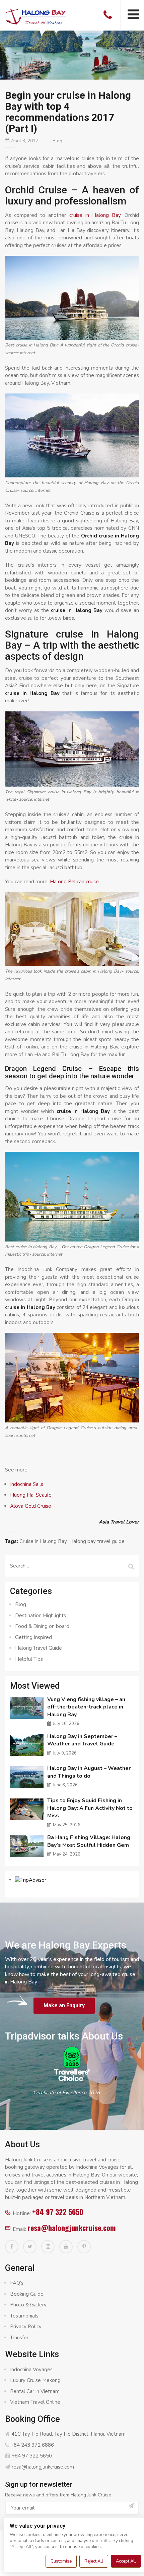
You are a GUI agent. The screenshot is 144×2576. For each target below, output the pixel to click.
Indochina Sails (27, 1484)
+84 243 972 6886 (32, 2445)
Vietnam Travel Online (35, 2402)
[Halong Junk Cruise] (36, 16)
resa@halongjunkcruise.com (71, 2228)
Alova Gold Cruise (31, 1506)
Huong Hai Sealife (31, 1495)
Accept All (126, 2561)
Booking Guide (27, 2294)
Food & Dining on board (42, 1626)
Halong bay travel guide (97, 1541)
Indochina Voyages (31, 2370)
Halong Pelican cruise (74, 882)
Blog (57, 141)
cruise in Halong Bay (95, 215)
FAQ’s (17, 2283)
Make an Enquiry (64, 2005)
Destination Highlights (41, 1615)
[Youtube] (66, 2247)
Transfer (19, 2338)
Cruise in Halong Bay (43, 1541)
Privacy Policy (26, 2327)
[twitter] (30, 2247)
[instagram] (48, 2247)
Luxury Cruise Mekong (35, 2380)
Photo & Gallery (28, 2305)
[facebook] (12, 2247)
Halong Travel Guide (39, 1648)
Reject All (94, 2561)
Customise (61, 2561)
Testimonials (24, 2316)
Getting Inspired (33, 1637)
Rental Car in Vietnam (35, 2391)
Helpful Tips (29, 1659)
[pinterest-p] (84, 2247)
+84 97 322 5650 (58, 2212)
